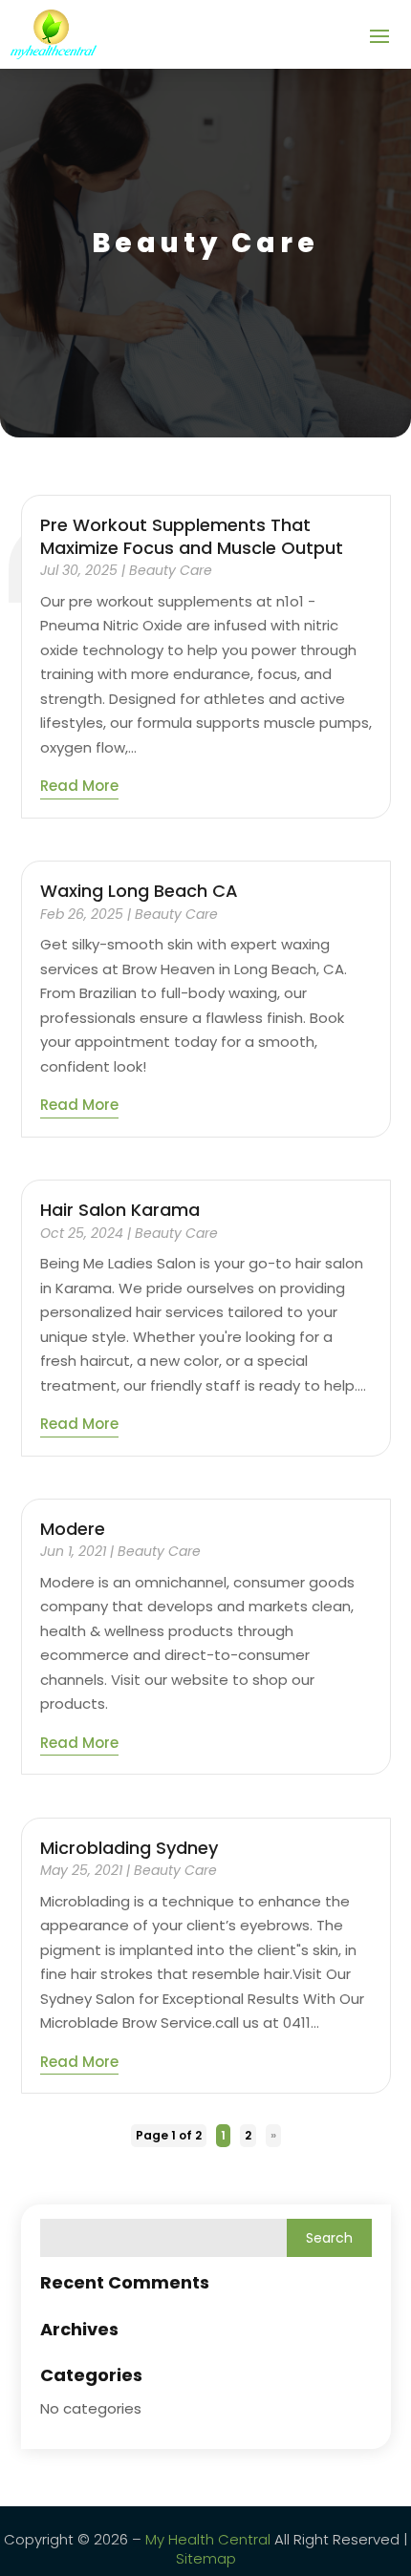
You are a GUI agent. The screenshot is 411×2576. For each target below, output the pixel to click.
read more (79, 786)
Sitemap (206, 2558)
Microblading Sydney (129, 1848)
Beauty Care (171, 570)
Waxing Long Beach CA (139, 891)
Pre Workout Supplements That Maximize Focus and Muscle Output (192, 536)
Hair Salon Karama (120, 1210)
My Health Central (208, 2539)
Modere (73, 1529)
